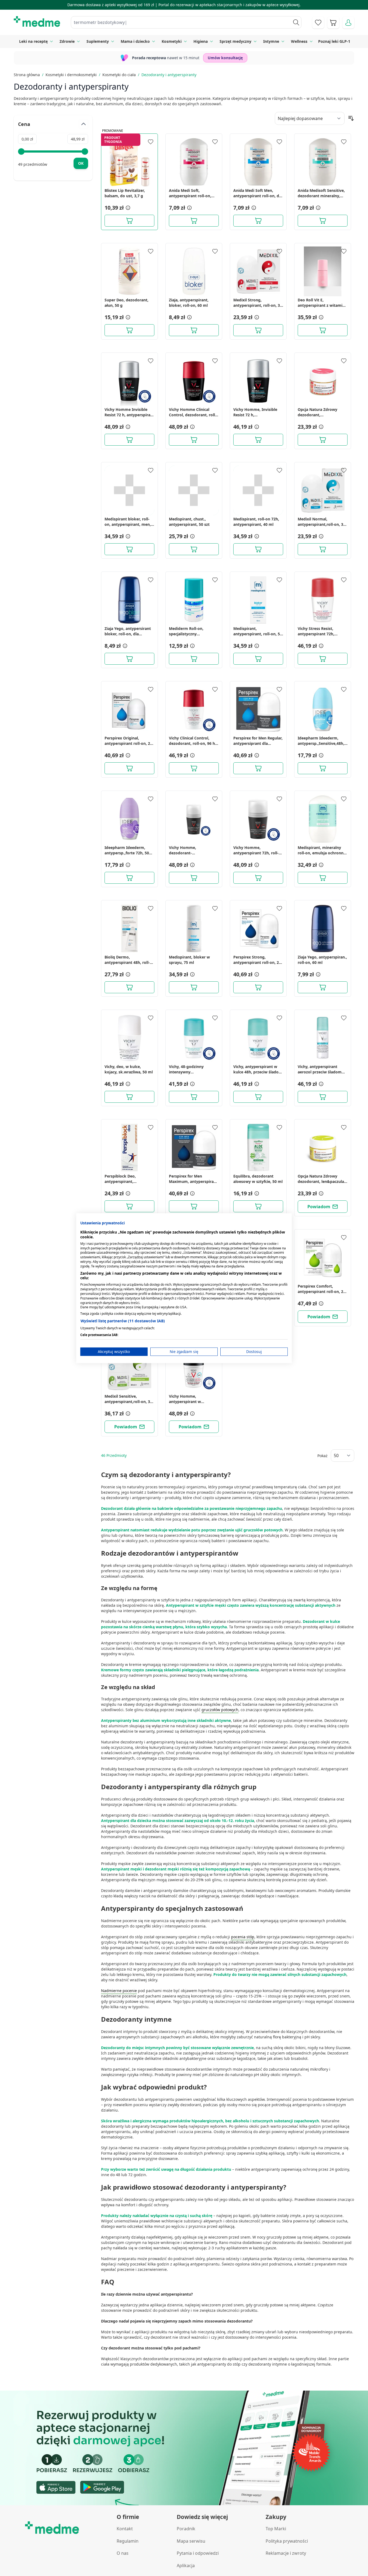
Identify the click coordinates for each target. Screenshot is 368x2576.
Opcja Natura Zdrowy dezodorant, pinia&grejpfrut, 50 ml (318, 412)
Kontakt (125, 2529)
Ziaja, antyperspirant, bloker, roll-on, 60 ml (189, 303)
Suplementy (98, 41)
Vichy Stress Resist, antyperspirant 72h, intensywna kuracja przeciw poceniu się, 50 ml (322, 631)
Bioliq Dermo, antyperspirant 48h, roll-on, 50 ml (127, 960)
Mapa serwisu (191, 2541)
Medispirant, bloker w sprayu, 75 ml (189, 960)
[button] (127, 208)
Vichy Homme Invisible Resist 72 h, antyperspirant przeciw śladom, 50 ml (129, 412)
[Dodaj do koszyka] (129, 221)
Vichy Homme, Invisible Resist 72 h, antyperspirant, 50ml (255, 412)
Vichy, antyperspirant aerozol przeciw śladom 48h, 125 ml (320, 1069)
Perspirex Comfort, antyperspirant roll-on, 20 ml (322, 1289)
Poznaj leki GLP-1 (334, 41)
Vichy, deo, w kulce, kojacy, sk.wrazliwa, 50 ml (129, 1069)
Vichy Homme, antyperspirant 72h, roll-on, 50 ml (256, 850)
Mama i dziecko (135, 41)
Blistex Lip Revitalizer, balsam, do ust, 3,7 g (125, 193)
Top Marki (276, 2529)
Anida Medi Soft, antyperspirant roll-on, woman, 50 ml (190, 193)
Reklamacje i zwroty (286, 2553)
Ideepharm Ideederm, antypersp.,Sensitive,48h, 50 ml (321, 741)
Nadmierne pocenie (119, 1991)
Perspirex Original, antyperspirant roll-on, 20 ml (128, 741)
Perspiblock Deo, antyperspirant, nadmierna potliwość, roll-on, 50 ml (129, 1179)
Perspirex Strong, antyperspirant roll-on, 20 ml (257, 960)
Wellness (299, 41)
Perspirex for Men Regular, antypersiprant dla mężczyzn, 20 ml (258, 741)
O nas (123, 2553)
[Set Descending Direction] (351, 118)
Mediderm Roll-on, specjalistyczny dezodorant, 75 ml (186, 631)
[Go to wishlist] (318, 23)
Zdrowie (67, 41)
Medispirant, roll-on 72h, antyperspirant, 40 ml (256, 522)
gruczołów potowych (220, 1710)
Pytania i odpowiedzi (198, 2553)
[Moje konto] (348, 23)
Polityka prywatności (287, 2541)
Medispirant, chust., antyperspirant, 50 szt (189, 522)
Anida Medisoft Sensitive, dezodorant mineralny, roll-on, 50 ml (321, 193)
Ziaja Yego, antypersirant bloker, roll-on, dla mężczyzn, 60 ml (128, 631)
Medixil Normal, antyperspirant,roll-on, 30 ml (322, 522)
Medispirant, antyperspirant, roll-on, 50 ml (258, 631)
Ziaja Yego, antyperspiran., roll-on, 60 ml (322, 960)
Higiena (201, 41)
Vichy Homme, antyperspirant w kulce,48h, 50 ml (185, 1399)
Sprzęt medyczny (235, 41)
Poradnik (186, 2529)
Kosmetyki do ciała (119, 75)
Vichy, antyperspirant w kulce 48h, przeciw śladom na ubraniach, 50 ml (258, 1069)
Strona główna (27, 75)
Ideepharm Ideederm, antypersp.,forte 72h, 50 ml (127, 850)
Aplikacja (186, 2566)
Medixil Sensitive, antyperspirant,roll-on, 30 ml (128, 1399)
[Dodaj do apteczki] (151, 142)
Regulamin (128, 2541)
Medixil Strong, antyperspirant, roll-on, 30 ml (258, 303)
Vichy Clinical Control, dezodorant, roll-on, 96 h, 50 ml (192, 741)
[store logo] (37, 22)
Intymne (271, 41)
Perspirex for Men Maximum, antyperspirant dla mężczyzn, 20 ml (193, 1179)
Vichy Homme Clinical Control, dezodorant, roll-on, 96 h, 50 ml (193, 412)
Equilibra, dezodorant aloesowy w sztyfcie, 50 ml (258, 1179)
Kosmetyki (172, 41)
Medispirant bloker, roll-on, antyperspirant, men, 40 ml (128, 522)
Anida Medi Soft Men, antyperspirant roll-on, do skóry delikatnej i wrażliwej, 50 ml (257, 193)
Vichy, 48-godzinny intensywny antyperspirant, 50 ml (189, 1069)
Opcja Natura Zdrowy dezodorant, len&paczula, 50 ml (321, 1179)
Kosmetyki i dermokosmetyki (71, 75)
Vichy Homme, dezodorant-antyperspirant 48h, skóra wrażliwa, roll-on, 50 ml (193, 850)
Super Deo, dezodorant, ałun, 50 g (126, 303)
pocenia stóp (243, 1937)
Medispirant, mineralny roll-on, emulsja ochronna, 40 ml (322, 850)
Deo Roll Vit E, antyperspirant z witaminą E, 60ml (322, 303)
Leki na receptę (33, 41)
